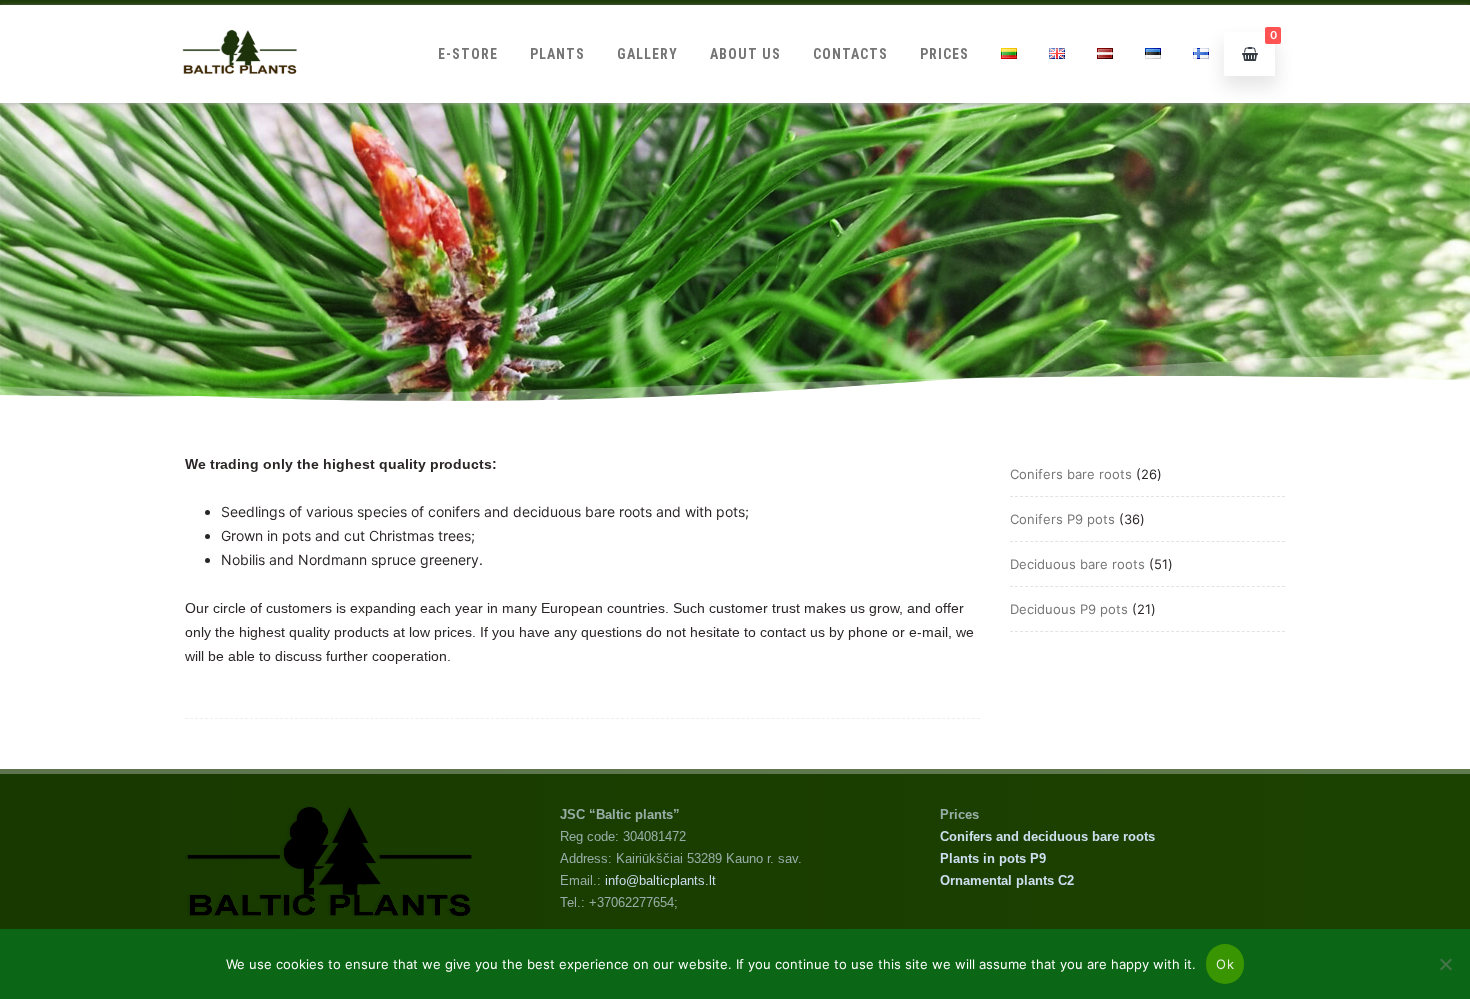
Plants (557, 54)
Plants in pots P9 (993, 858)
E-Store (468, 54)
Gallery (647, 54)
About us (745, 54)
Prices (944, 54)
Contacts (850, 54)
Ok (1225, 964)
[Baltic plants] (240, 95)
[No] (1445, 964)
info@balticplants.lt (660, 880)
